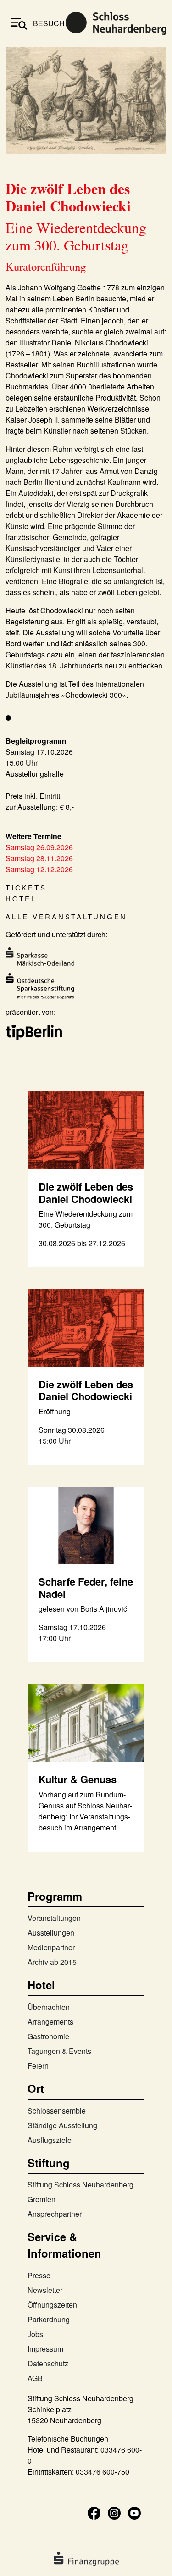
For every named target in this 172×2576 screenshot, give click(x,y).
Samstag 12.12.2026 (39, 869)
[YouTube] (134, 2512)
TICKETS (26, 887)
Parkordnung (49, 2319)
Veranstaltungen (54, 1918)
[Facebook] (94, 2512)
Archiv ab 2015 (52, 1962)
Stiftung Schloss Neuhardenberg (80, 2184)
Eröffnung (55, 1411)
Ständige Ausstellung (62, 2125)
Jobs (35, 2334)
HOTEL (21, 899)
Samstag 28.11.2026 (39, 858)
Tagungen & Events (59, 2051)
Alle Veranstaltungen (66, 916)
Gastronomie (48, 2036)
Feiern (38, 2066)
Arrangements (50, 2022)
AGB (35, 2378)
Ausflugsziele (50, 2140)
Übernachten (49, 2007)
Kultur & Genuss (78, 1779)
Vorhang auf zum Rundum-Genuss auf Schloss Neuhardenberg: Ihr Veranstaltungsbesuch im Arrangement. (85, 1811)
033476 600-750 (103, 2472)
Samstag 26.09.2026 (39, 847)
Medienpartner (51, 1947)
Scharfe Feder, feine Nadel (86, 1587)
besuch (49, 23)
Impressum (45, 2349)
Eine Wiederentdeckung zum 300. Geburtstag (86, 1219)
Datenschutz (48, 2363)
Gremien (42, 2199)
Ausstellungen (51, 1933)
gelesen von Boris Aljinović (83, 1609)
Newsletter (45, 2290)
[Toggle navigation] (19, 23)
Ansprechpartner (55, 2214)
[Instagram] (114, 2512)
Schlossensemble (57, 2111)
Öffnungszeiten (52, 2305)
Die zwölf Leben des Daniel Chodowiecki (86, 1192)
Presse (39, 2275)
